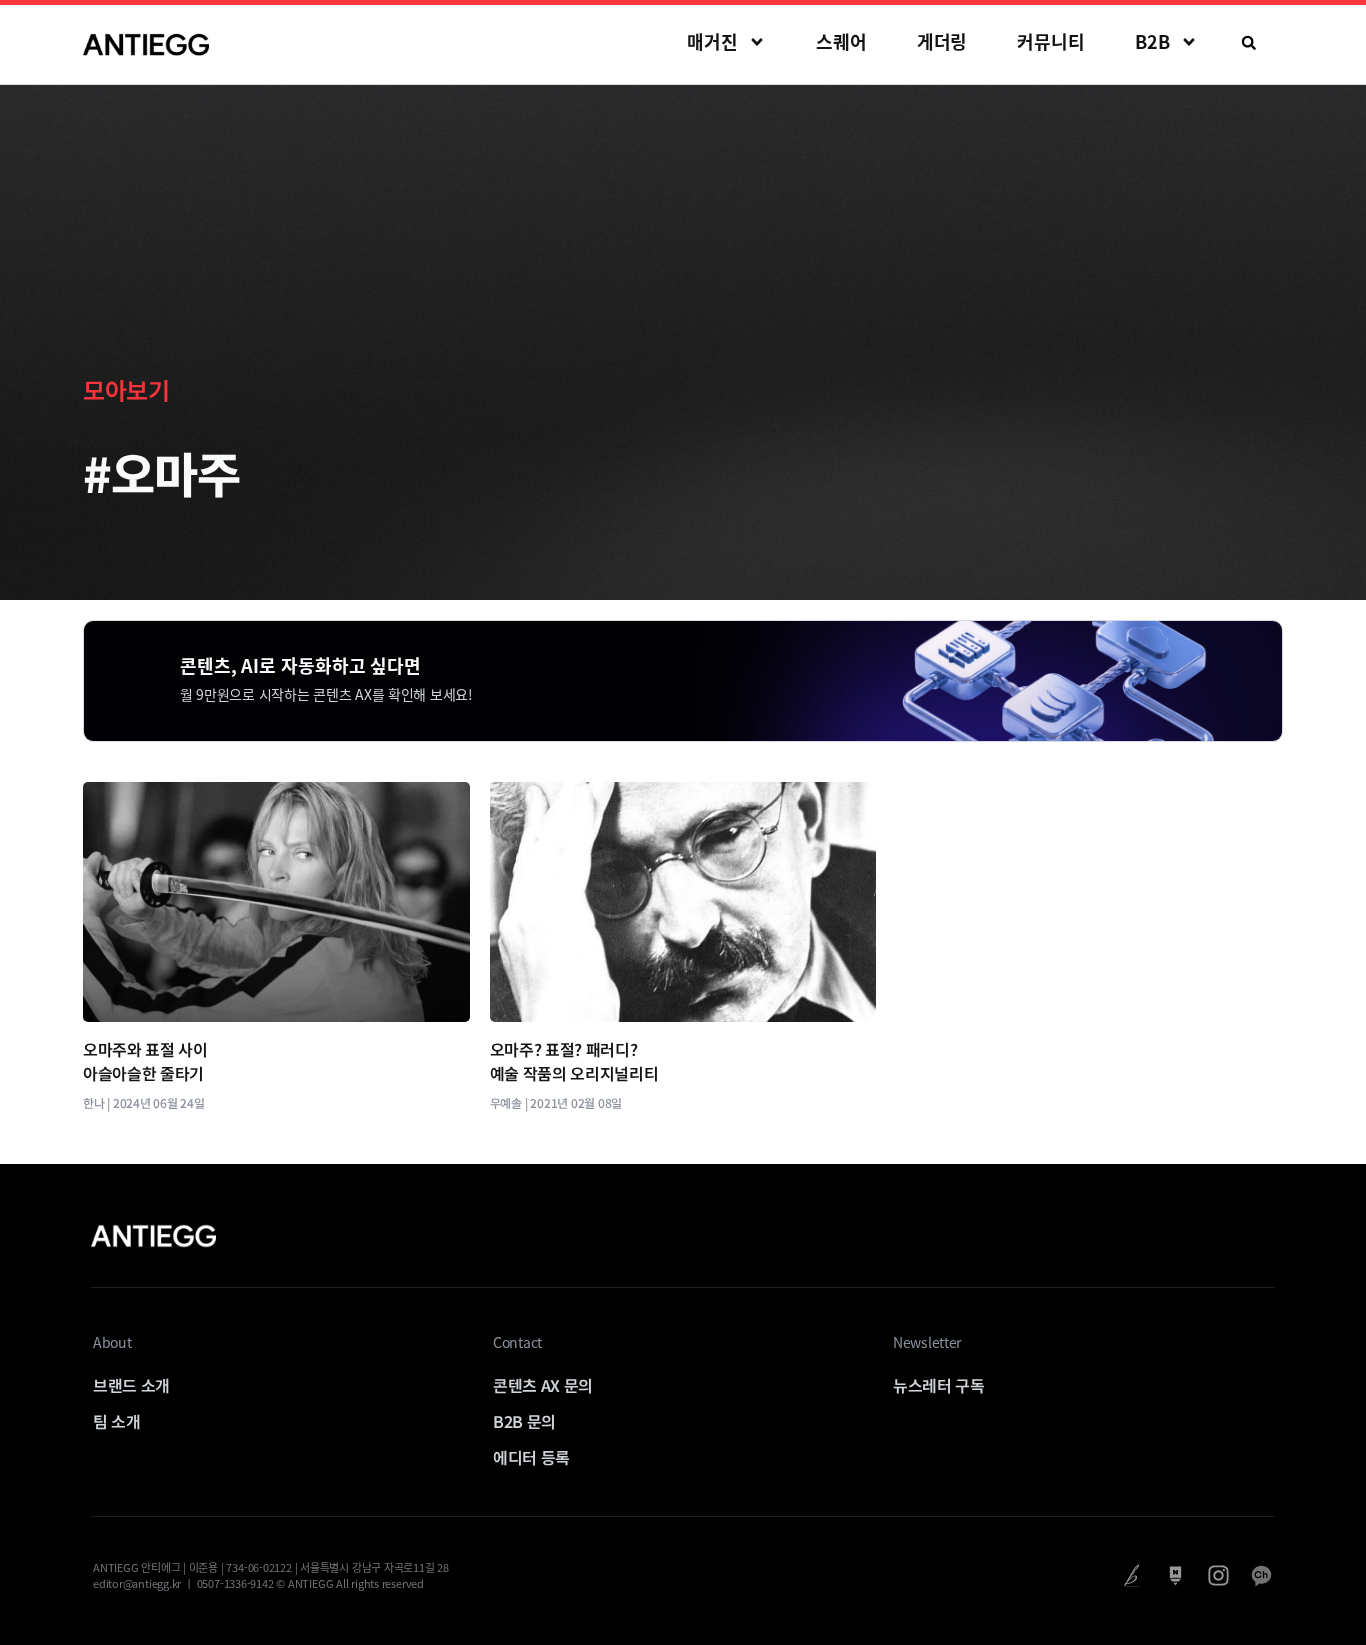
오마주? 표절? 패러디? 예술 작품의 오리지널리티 (574, 1061)
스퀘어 (841, 41)
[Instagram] (1218, 1575)
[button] (1249, 43)
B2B (1152, 41)
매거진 (712, 41)
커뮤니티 (1051, 41)
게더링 (942, 41)
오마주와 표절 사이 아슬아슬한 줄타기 (145, 1061)
